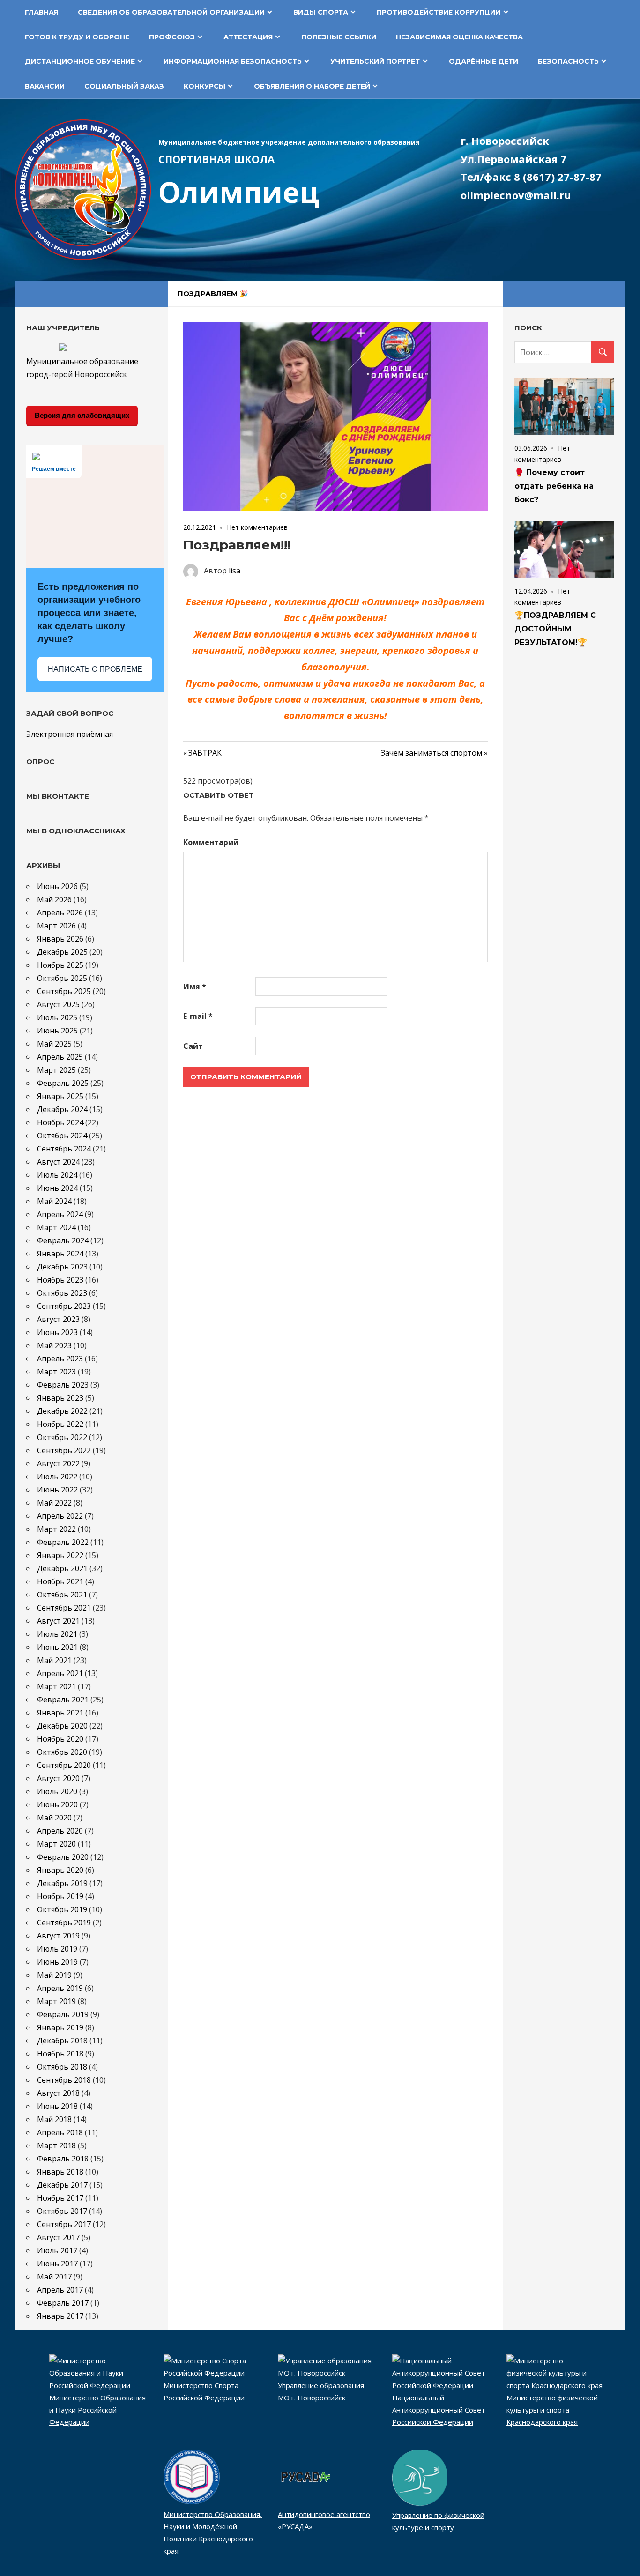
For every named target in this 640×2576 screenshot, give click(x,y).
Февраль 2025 (63, 1083)
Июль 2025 (57, 1017)
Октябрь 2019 (62, 1909)
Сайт (193, 1046)
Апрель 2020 (60, 1831)
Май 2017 (54, 2277)
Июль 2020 (57, 1791)
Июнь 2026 (57, 886)
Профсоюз (172, 37)
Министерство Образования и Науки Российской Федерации (97, 2410)
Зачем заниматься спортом (432, 753)
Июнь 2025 (57, 1031)
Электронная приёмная (70, 734)
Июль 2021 (57, 1634)
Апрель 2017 (60, 2290)
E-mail (198, 1016)
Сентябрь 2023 (64, 1306)
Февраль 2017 (63, 2303)
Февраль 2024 (63, 1240)
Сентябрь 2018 (64, 2080)
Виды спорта (321, 12)
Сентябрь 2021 (64, 1608)
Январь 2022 (60, 1555)
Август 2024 (58, 1162)
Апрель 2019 (60, 1988)
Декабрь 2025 (62, 952)
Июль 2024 (57, 1175)
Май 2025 (54, 1044)
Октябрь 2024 (62, 1136)
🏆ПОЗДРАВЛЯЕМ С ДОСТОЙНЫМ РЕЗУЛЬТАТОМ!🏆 (555, 629)
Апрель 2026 (60, 913)
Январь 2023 (60, 1398)
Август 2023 (58, 1319)
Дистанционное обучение (80, 61)
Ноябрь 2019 (60, 1896)
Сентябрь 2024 (64, 1149)
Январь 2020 (60, 1870)
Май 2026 (54, 899)
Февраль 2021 (63, 1700)
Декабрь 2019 (62, 1883)
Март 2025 (56, 1070)
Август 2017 (58, 2237)
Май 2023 (54, 1345)
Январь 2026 (60, 939)
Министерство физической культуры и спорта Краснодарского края (552, 2410)
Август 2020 (58, 1778)
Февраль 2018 (63, 2159)
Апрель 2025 (60, 1057)
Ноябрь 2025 (60, 965)
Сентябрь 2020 (64, 1765)
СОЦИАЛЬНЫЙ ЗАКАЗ (124, 86)
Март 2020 (56, 1844)
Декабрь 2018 (62, 2041)
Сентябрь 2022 (64, 1450)
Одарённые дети (484, 61)
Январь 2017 (60, 2316)
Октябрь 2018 (62, 2067)
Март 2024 (56, 1227)
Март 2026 (56, 926)
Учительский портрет (375, 61)
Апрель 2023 (60, 1359)
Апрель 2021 (60, 1673)
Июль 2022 (57, 1477)
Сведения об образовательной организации (171, 12)
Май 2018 (54, 2119)
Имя (195, 987)
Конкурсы (205, 86)
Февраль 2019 (63, 2014)
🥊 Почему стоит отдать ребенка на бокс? (554, 486)
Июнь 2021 (57, 1647)
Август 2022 (58, 1463)
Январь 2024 (60, 1254)
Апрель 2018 (60, 2132)
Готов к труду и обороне (77, 37)
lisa (234, 571)
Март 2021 (56, 1686)
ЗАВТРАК (205, 753)
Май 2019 (54, 1975)
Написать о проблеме (95, 669)
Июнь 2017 (57, 2264)
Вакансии (45, 86)
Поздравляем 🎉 (213, 293)
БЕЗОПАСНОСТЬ (568, 61)
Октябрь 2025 (62, 978)
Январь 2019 (60, 2027)
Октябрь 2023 (62, 1293)
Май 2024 (54, 1201)
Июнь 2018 (57, 2106)
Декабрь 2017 (62, 2185)
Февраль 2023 (63, 1385)
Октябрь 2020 (62, 1752)
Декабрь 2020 (62, 1726)
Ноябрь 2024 (60, 1122)
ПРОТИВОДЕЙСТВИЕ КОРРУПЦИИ (439, 12)
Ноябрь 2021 (60, 1581)
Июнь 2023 (57, 1332)
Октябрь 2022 (62, 1437)
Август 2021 (58, 1621)
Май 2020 (54, 1818)
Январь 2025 (60, 1096)
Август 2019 (58, 1936)
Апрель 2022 (60, 1516)
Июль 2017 (57, 2250)
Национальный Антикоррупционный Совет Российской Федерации (439, 2410)
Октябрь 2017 (62, 2211)
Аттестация (248, 37)
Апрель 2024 (60, 1214)
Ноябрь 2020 (60, 1739)
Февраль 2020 (63, 1857)
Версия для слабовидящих (82, 415)
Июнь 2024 (57, 1188)
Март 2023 (56, 1372)
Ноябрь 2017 (60, 2198)
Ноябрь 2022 (60, 1424)
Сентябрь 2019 (64, 1923)
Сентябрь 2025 (64, 991)
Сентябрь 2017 (64, 2224)
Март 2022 (56, 1529)
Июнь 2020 (57, 1804)
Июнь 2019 (57, 1962)
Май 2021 (54, 1660)
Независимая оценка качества (459, 37)
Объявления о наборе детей (312, 86)
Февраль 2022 (63, 1542)
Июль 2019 (57, 1949)
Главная (41, 12)
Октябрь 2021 (62, 1595)
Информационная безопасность (233, 61)
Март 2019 (56, 2001)
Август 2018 (58, 2093)
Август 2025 (58, 1004)
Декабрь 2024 (62, 1109)
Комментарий (211, 842)
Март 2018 (56, 2145)
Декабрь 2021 (62, 1568)
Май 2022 (54, 1503)
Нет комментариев (257, 527)
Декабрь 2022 (62, 1411)
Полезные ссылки (339, 37)
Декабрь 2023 (62, 1267)
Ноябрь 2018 (60, 2054)
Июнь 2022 (57, 1490)
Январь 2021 (60, 1713)
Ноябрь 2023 (60, 1280)
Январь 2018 (60, 2172)
